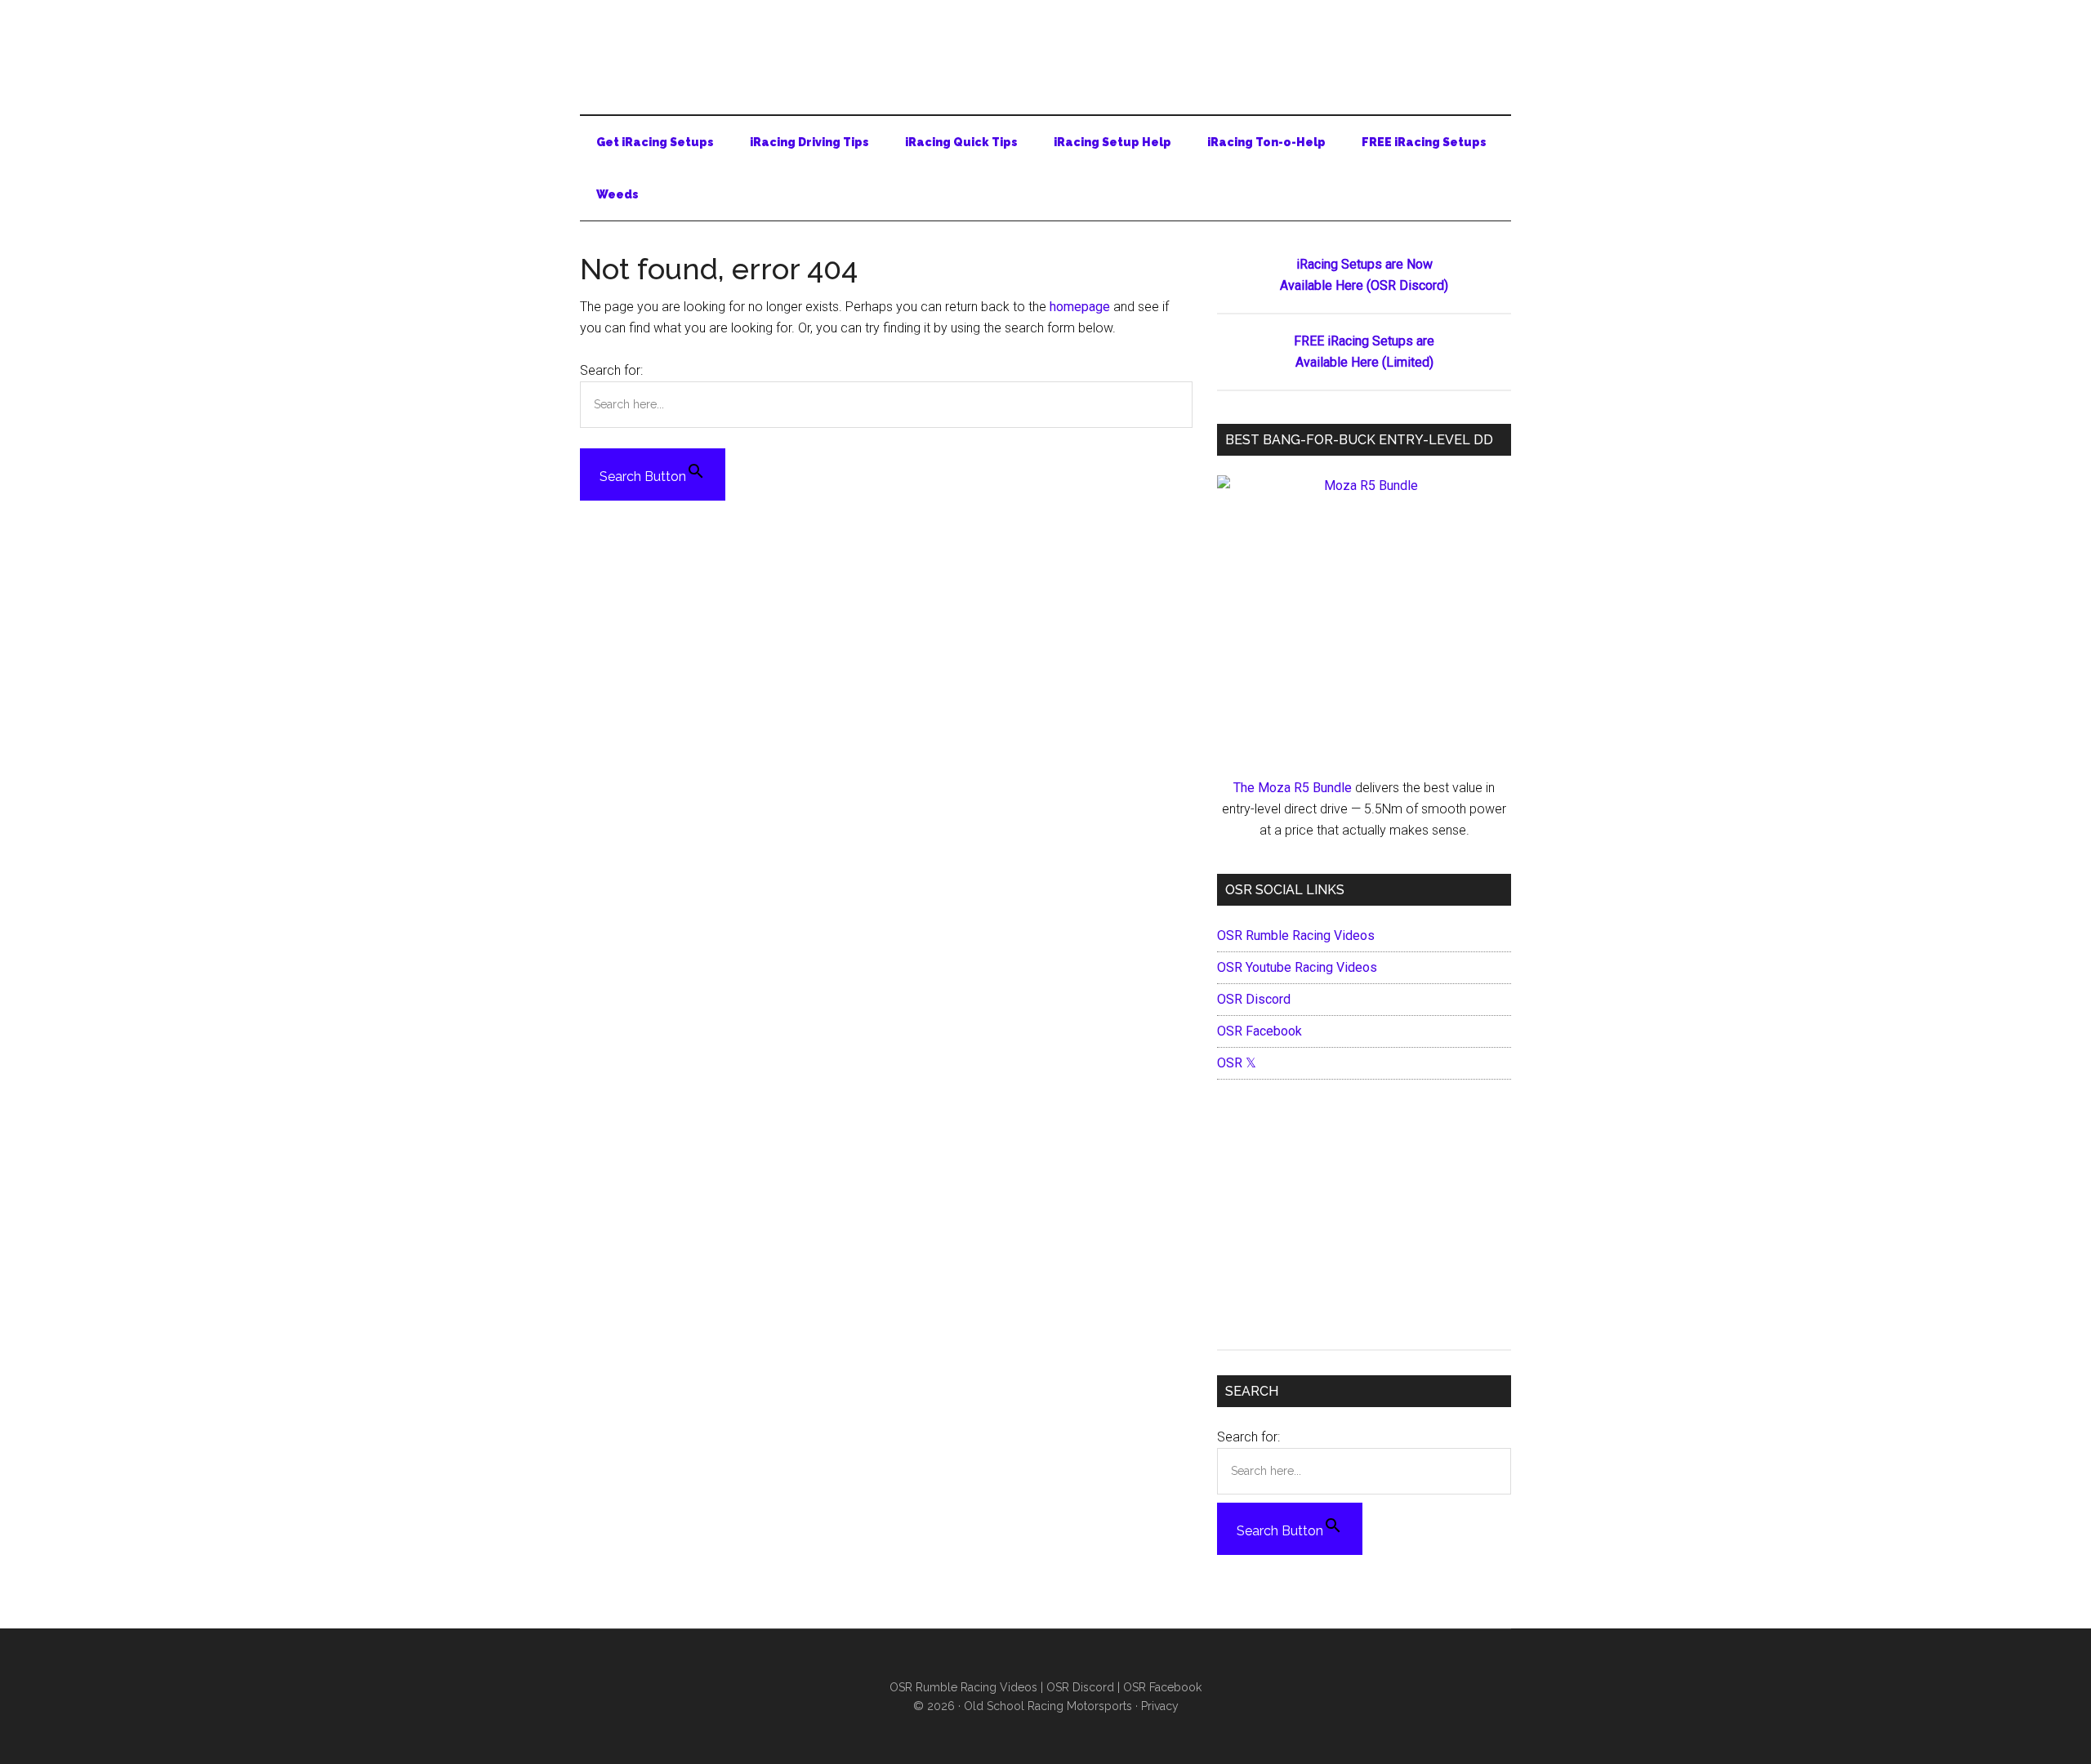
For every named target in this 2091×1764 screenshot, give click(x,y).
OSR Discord (1254, 999)
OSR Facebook (1260, 1031)
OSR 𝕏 (1237, 1063)
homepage (1080, 307)
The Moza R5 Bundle (1293, 788)
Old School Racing (1045, 49)
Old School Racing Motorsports (1048, 1706)
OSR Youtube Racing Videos (1297, 967)
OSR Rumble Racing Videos (1296, 935)
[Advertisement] (1364, 1218)
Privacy (1160, 1706)
